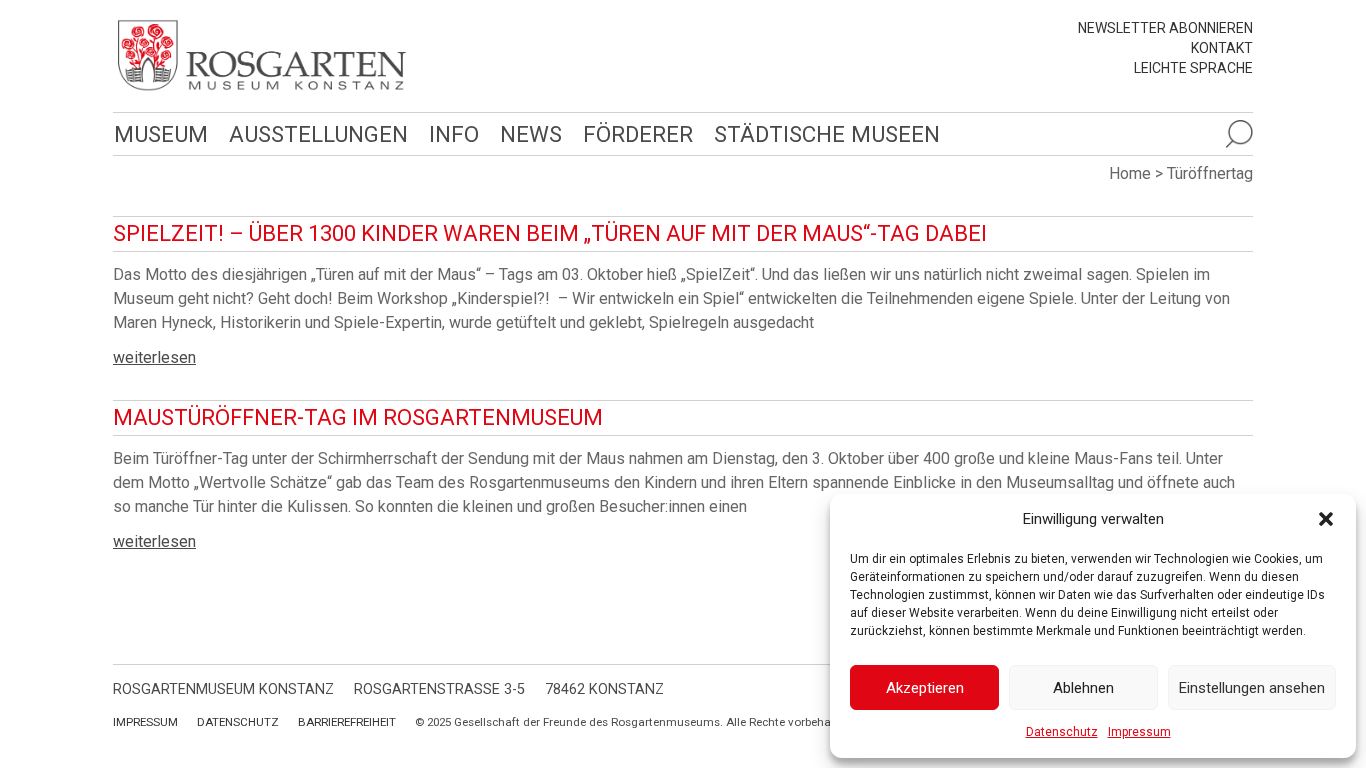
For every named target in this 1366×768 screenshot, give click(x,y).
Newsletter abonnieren (1165, 28)
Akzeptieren (925, 688)
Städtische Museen (827, 134)
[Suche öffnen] (1239, 134)
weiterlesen (154, 357)
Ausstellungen (318, 134)
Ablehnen (1083, 688)
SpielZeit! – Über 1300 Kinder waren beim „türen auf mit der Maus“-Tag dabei (550, 233)
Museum (161, 134)
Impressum (1139, 732)
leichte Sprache (1193, 68)
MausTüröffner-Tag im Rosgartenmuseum (358, 417)
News (531, 134)
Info (454, 134)
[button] (1326, 519)
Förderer (638, 134)
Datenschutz (1062, 732)
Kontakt (1222, 48)
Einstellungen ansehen (1252, 688)
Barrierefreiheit (347, 722)
